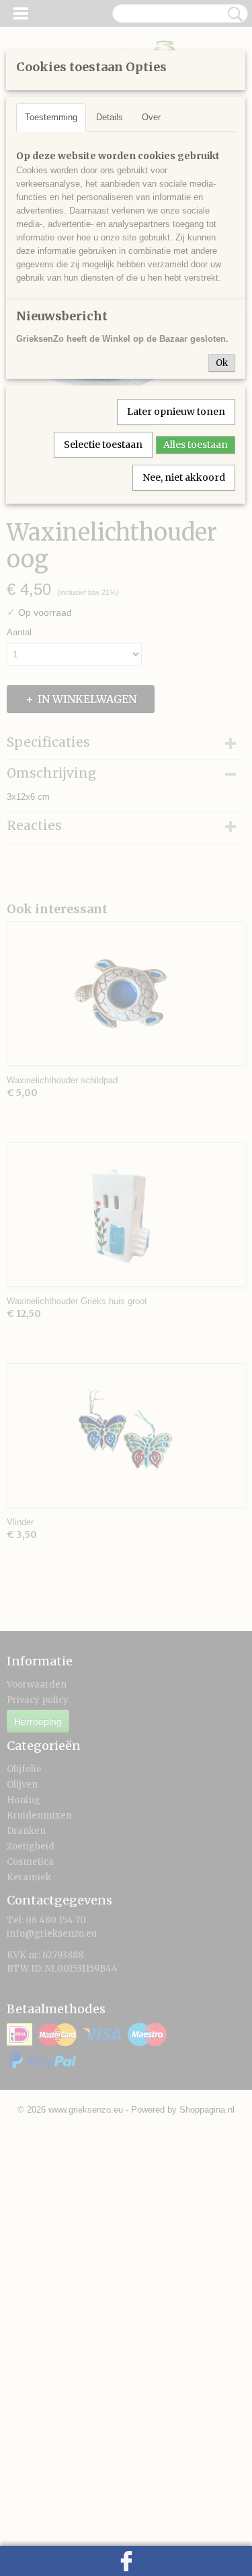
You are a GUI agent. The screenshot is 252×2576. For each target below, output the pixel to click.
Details (110, 117)
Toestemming (51, 117)
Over (151, 117)
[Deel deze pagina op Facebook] (126, 2561)
